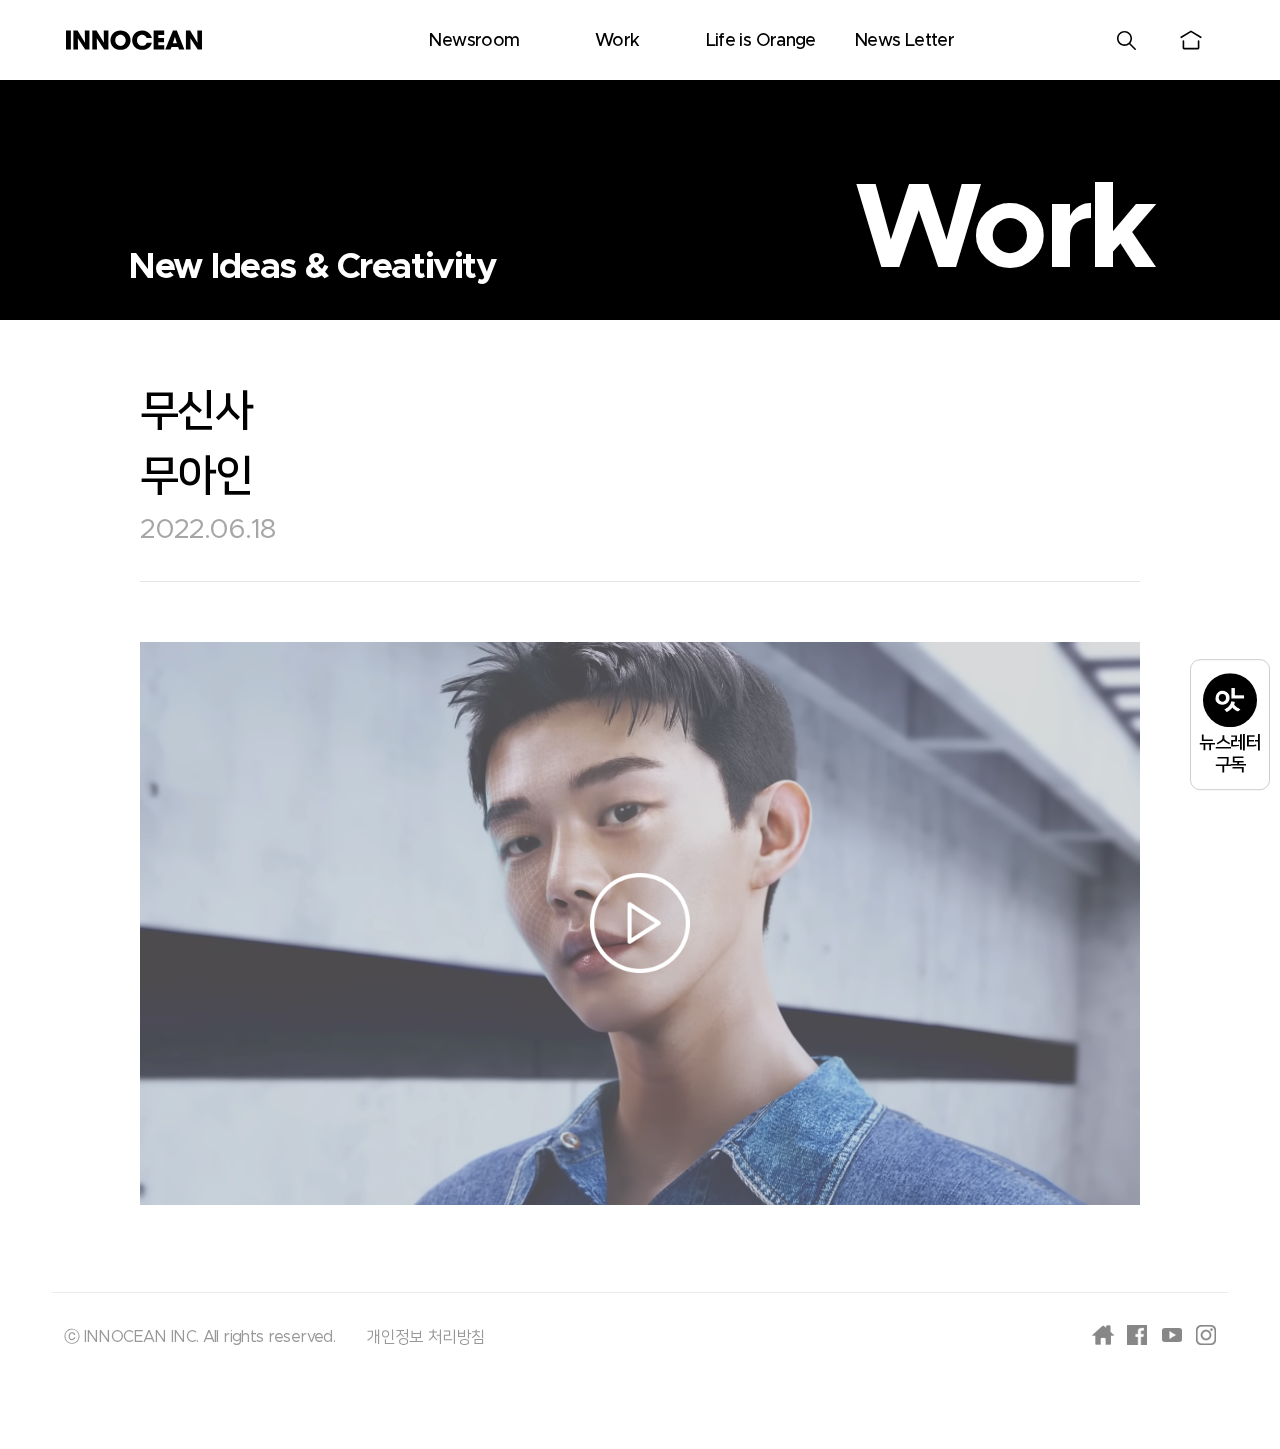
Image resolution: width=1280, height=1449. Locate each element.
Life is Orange (761, 41)
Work (617, 41)
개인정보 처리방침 (425, 1337)
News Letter (904, 41)
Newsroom (473, 41)
